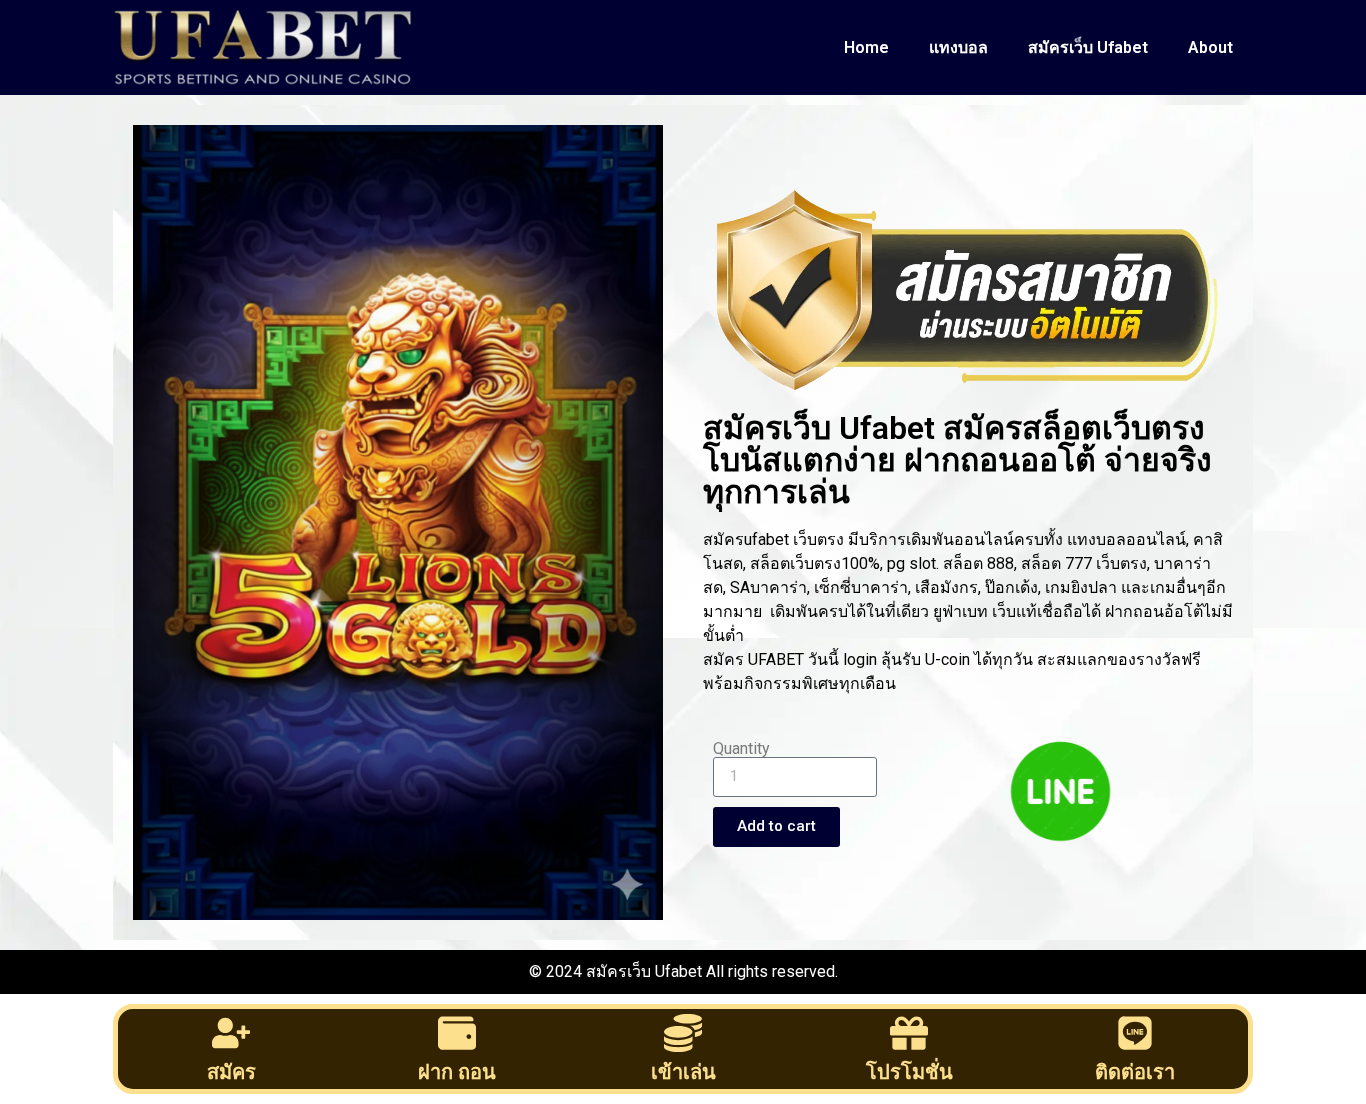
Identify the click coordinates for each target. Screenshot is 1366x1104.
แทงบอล (958, 47)
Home (866, 47)
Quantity (741, 749)
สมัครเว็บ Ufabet (1088, 47)
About (1210, 47)
